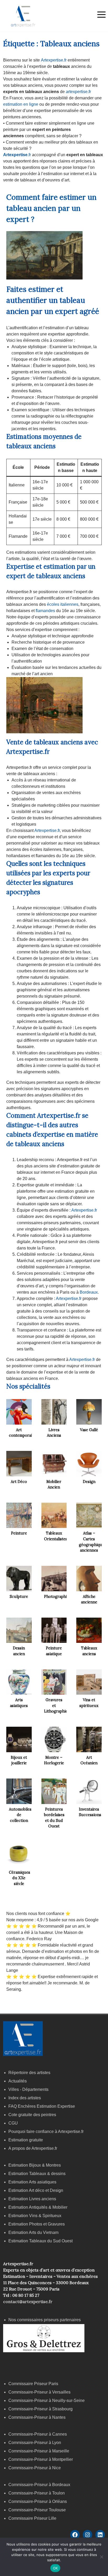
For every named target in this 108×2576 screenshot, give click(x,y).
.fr (17, 155)
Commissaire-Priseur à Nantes (37, 2417)
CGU (13, 2123)
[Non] (101, 2557)
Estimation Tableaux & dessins (37, 2174)
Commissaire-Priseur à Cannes (38, 2434)
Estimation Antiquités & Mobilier (38, 2207)
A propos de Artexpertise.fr (33, 2148)
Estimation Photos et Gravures (37, 2224)
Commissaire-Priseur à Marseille (39, 2451)
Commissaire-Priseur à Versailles (39, 2392)
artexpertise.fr (78, 92)
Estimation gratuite (26, 2140)
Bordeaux (88, 1292)
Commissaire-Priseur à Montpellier (41, 2459)
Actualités (18, 2081)
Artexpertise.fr (53, 60)
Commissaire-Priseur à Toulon (37, 2493)
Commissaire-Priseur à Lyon (35, 2443)
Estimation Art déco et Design (36, 2190)
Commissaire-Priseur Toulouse (37, 2510)
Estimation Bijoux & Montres (35, 2165)
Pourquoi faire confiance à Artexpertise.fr (46, 2132)
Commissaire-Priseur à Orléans (38, 2501)
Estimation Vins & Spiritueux (35, 2216)
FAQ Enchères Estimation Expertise (42, 2106)
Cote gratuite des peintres (32, 2115)
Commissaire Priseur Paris (33, 2384)
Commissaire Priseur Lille (32, 2518)
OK (55, 2568)
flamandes (45, 611)
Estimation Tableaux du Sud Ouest (40, 2241)
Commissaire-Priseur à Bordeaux (39, 2485)
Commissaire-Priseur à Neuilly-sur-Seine (47, 2400)
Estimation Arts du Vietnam (33, 2232)
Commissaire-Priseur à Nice (35, 2468)
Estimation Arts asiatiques (32, 2182)
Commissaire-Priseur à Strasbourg (41, 2409)
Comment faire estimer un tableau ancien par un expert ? (51, 208)
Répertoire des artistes (29, 2073)
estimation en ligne (21, 104)
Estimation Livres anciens (32, 2199)
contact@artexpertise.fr (28, 2301)
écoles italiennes (63, 604)
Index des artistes (25, 2098)
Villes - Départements (28, 2089)
